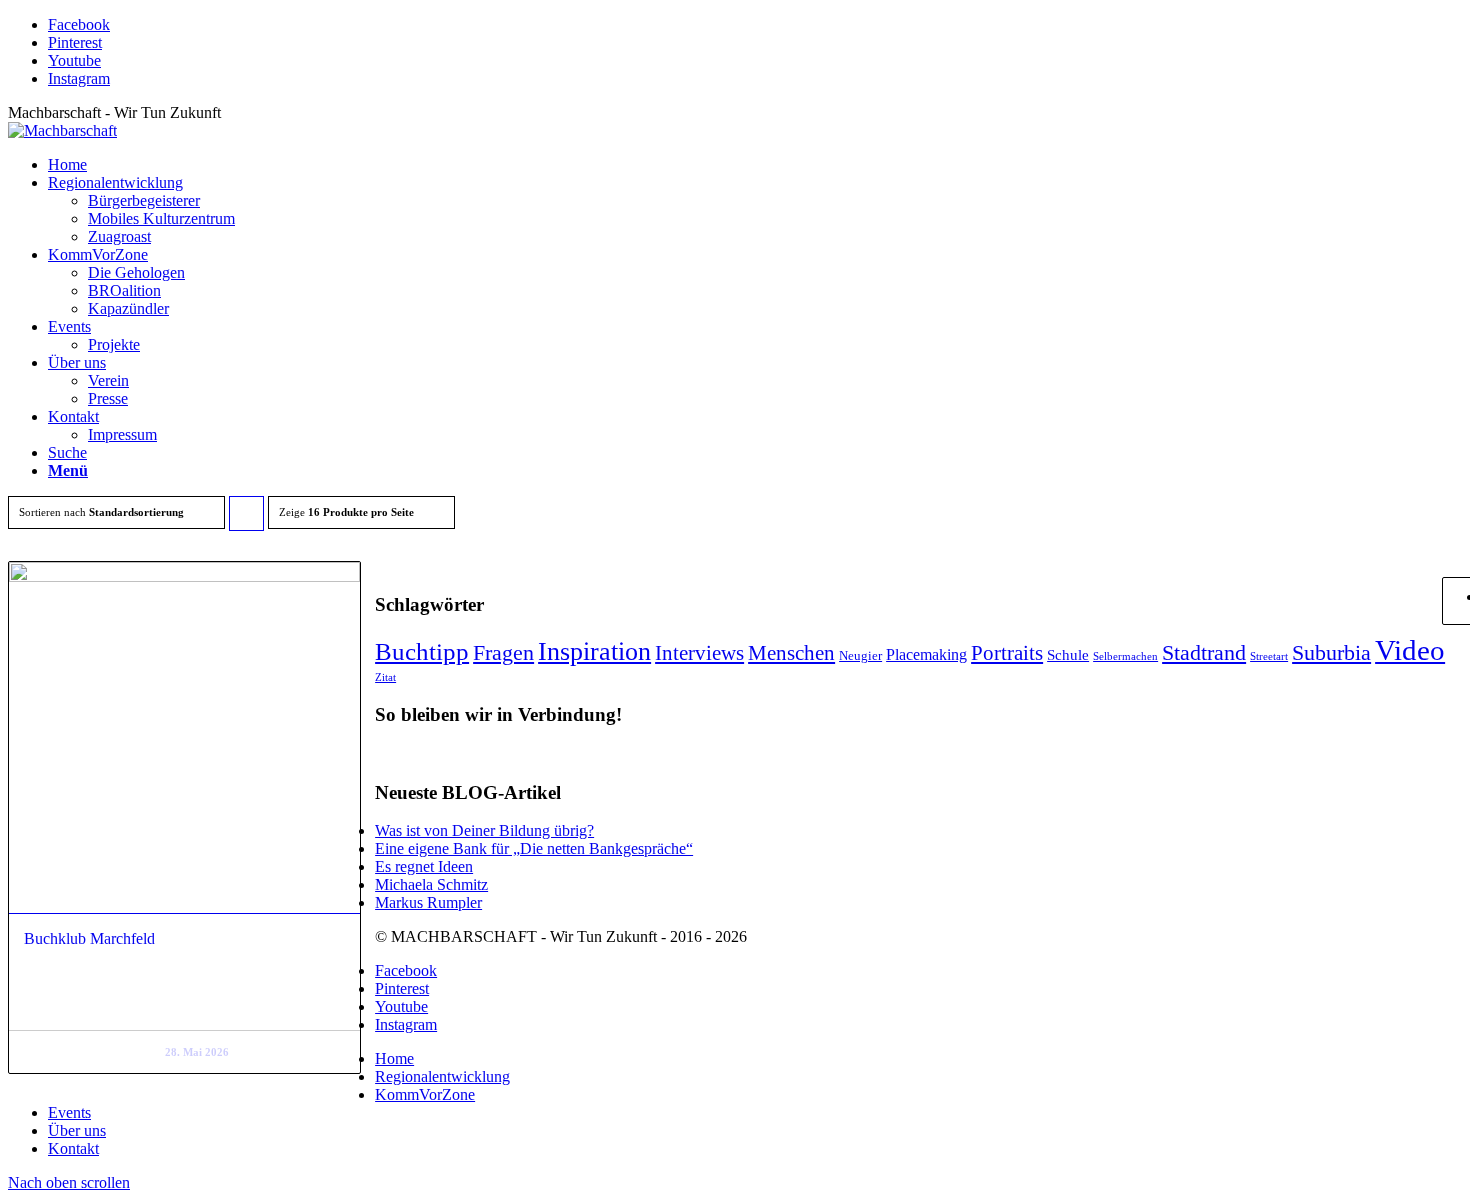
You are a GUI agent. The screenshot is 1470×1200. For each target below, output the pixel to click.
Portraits (1007, 653)
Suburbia (1331, 652)
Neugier (860, 655)
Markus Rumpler (428, 902)
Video (1410, 650)
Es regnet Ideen (424, 866)
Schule (1068, 655)
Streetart (1269, 656)
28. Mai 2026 (197, 1052)
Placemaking (926, 655)
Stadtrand (1204, 652)
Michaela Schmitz (431, 884)
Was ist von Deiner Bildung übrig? (484, 830)
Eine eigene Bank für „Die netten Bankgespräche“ (534, 848)
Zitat (385, 677)
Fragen (503, 653)
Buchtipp (422, 651)
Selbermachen (1125, 656)
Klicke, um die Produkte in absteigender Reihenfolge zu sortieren (247, 518)
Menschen (791, 653)
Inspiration (594, 651)
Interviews (699, 653)
